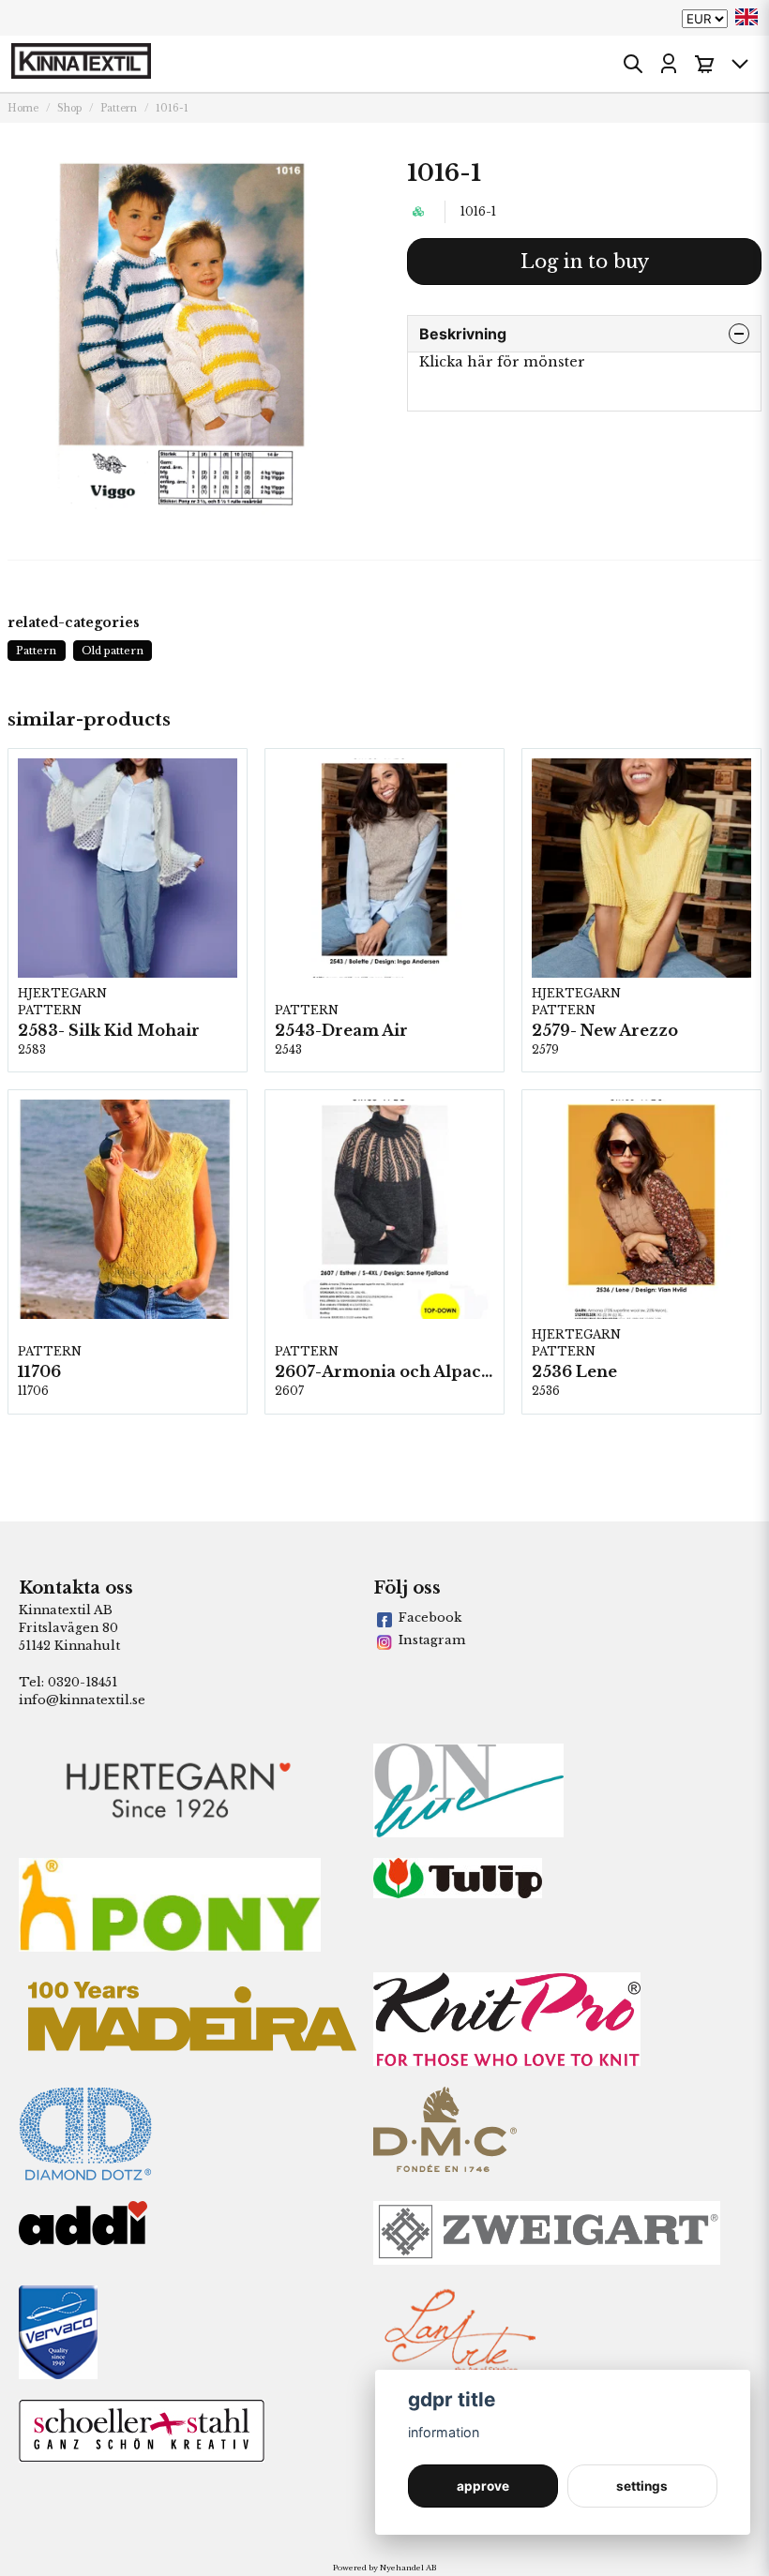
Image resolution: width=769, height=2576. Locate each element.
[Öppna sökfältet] (633, 64)
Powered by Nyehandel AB (384, 2568)
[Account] (669, 64)
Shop (69, 108)
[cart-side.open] (704, 64)
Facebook (430, 1617)
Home (23, 108)
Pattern (119, 108)
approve (483, 2486)
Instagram (432, 1640)
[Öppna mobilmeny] (740, 64)
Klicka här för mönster (502, 362)
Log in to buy (585, 262)
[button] (746, 17)
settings (642, 2486)
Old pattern (113, 651)
